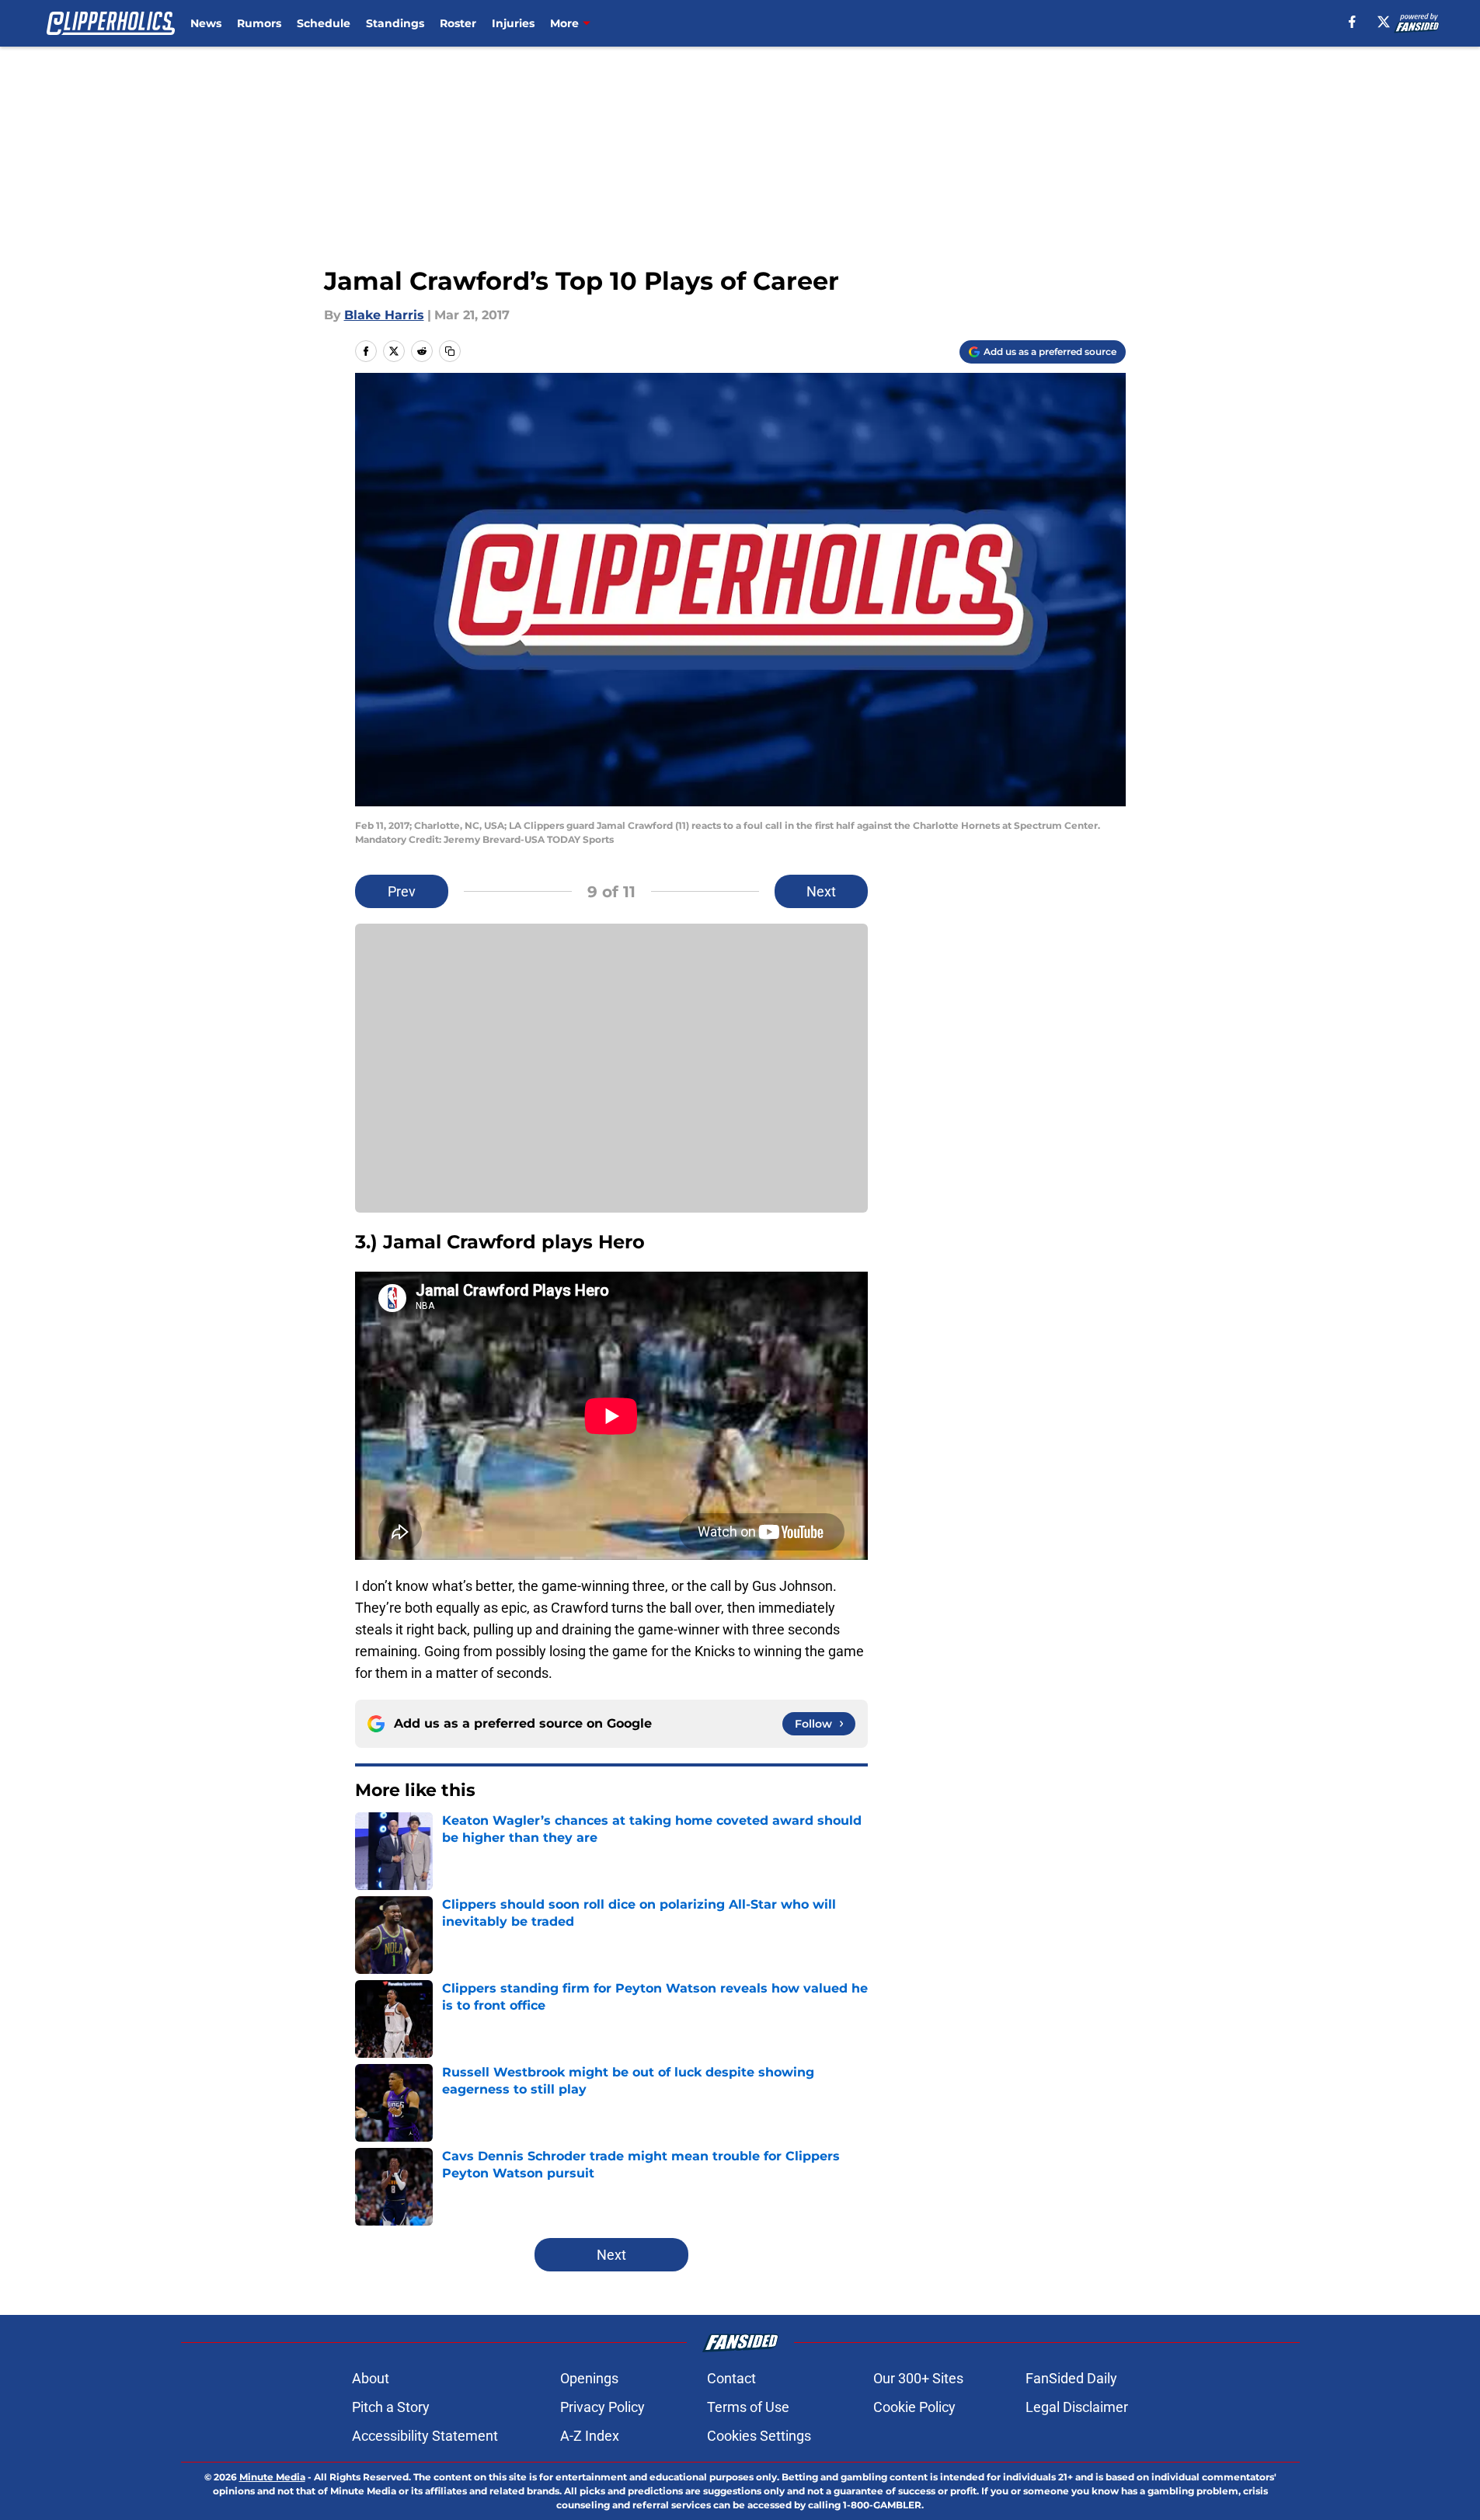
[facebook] (1352, 22)
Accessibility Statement (425, 2436)
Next (821, 891)
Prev (402, 891)
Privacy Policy (602, 2407)
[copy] (450, 351)
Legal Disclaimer (1077, 2407)
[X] (1384, 22)
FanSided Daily (1071, 2378)
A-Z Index (590, 2436)
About (371, 2378)
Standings (395, 23)
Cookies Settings (759, 2436)
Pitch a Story (391, 2407)
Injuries (513, 23)
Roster (458, 23)
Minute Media (272, 2477)
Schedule (324, 23)
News (206, 23)
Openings (589, 2378)
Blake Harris (384, 315)
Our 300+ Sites (918, 2378)
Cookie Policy (914, 2407)
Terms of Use (748, 2407)
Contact (731, 2378)
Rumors (259, 23)
